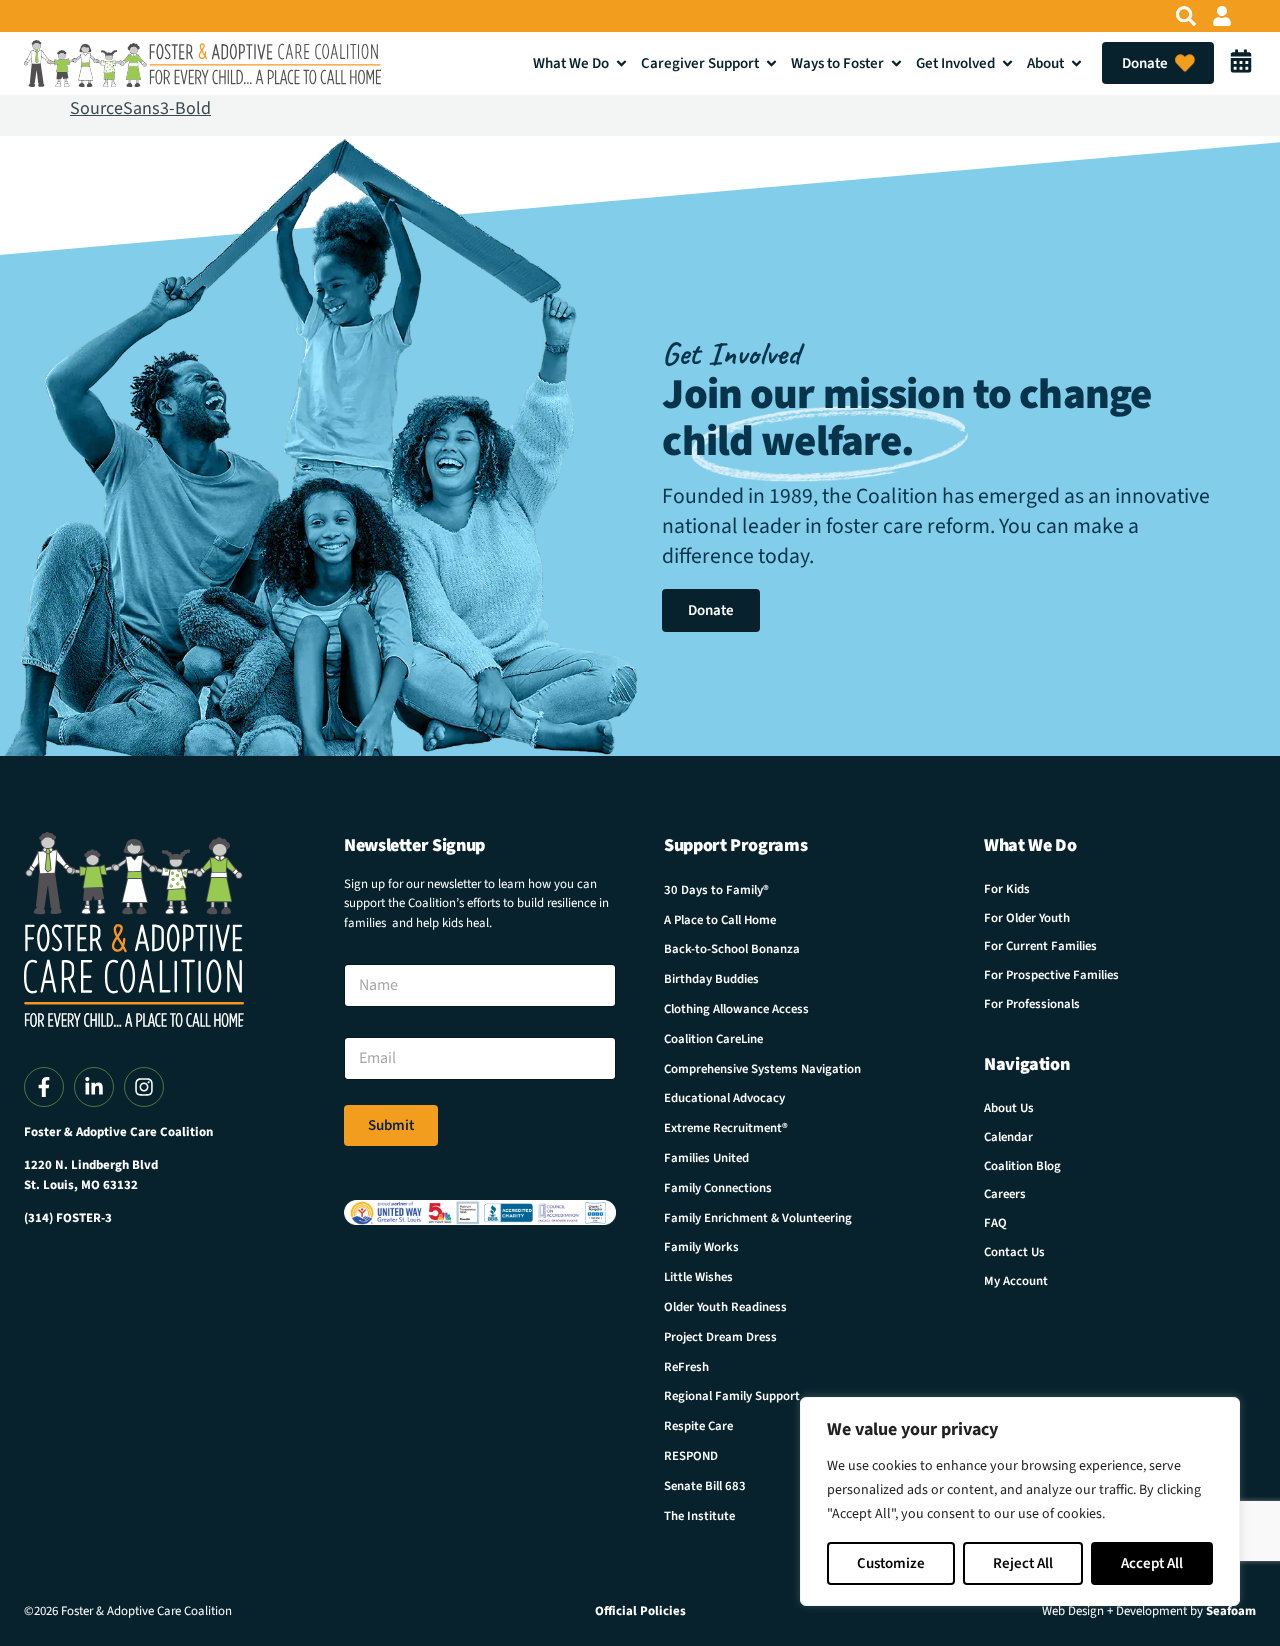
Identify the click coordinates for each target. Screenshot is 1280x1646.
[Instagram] (144, 1087)
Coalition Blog (1022, 1166)
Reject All (1023, 1563)
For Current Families (1040, 946)
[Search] (1186, 16)
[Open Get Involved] (1007, 63)
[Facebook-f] (44, 1087)
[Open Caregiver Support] (771, 63)
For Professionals (1032, 1004)
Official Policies (640, 1611)
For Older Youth (1027, 918)
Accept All (1152, 1563)
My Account (1016, 1281)
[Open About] (1076, 63)
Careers (1005, 1194)
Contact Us (1014, 1252)
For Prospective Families (1051, 975)
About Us (1009, 1108)
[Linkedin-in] (94, 1087)
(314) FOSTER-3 (68, 1218)
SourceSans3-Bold (140, 108)
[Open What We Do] (621, 63)
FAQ (995, 1223)
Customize (891, 1563)
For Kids (1007, 889)
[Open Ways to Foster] (896, 63)
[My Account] (1222, 16)
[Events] (1241, 63)
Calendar (1008, 1137)
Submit (391, 1125)
